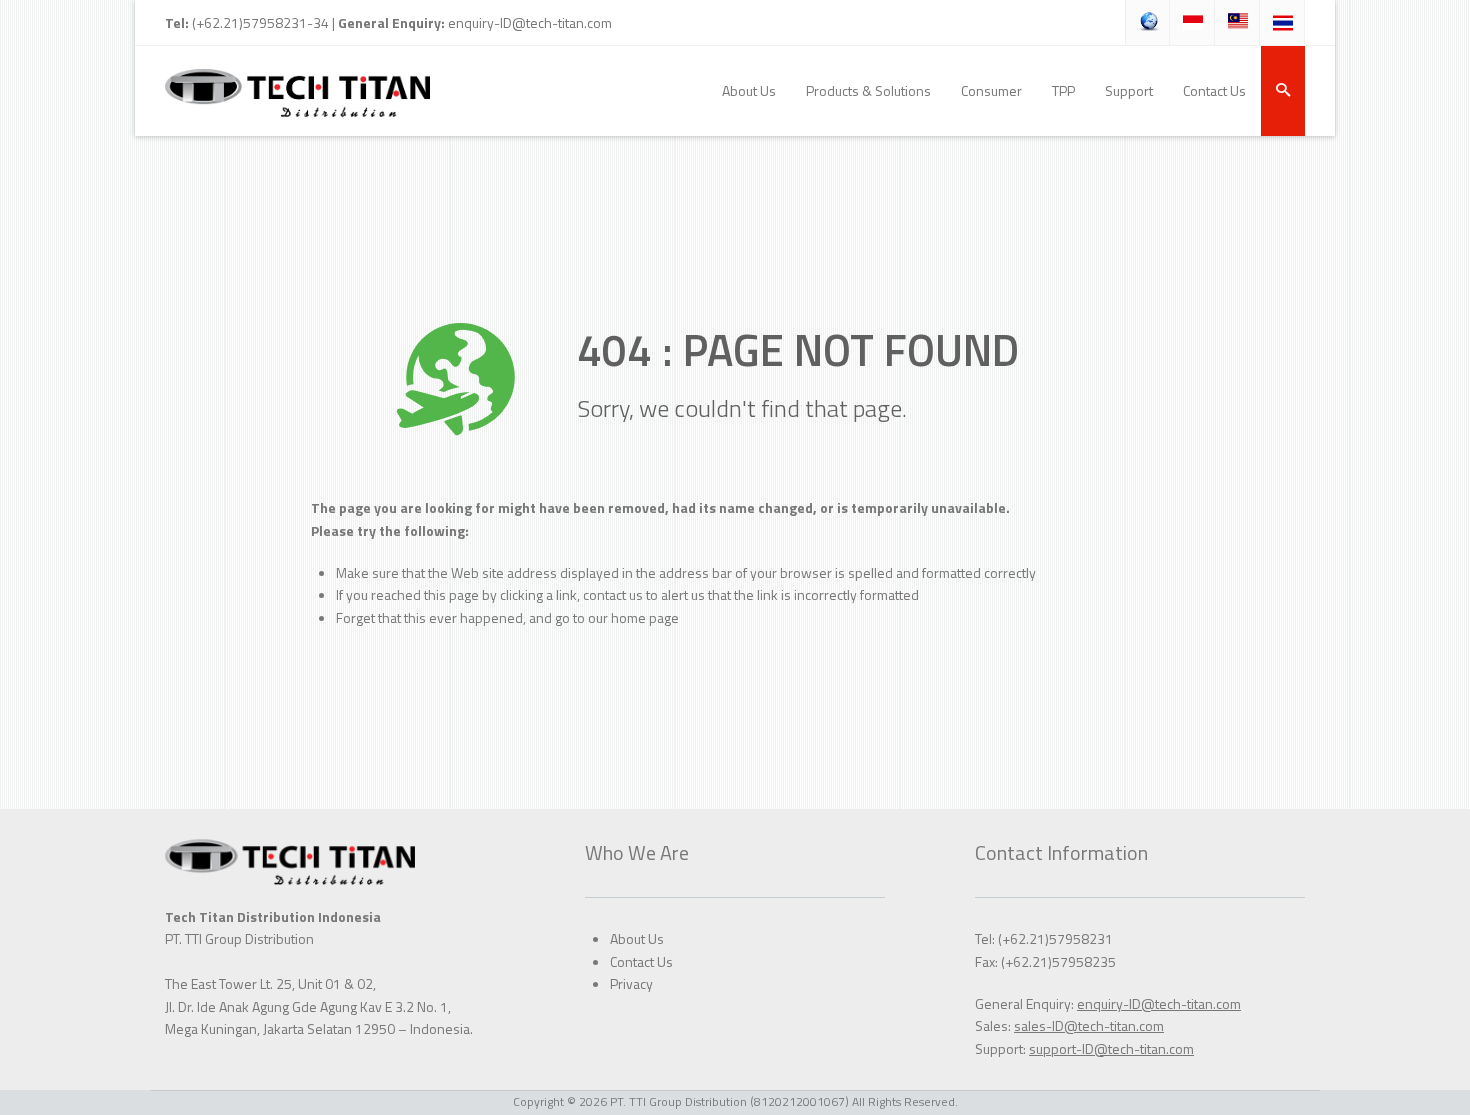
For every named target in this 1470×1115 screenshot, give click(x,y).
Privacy (631, 983)
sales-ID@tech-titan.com (1089, 1025)
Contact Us (641, 961)
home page (645, 617)
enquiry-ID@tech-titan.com (530, 22)
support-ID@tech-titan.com (1111, 1048)
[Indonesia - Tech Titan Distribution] (297, 91)
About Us (637, 938)
